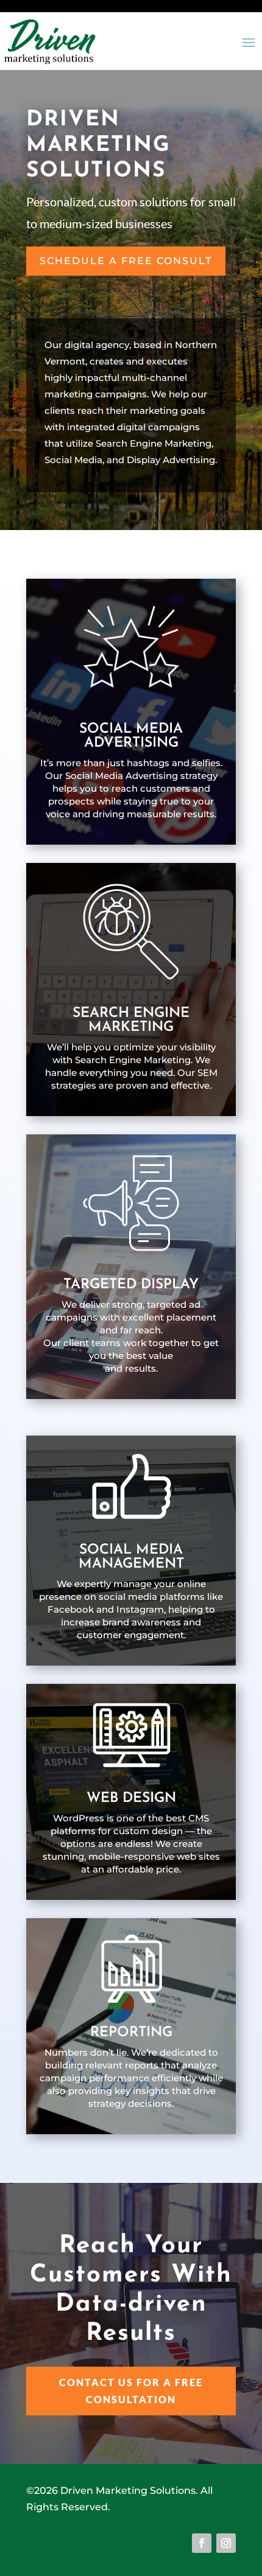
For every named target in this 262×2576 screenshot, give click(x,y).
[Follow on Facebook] (202, 2543)
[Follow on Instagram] (226, 2543)
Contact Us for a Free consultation (131, 2390)
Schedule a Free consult (126, 261)
